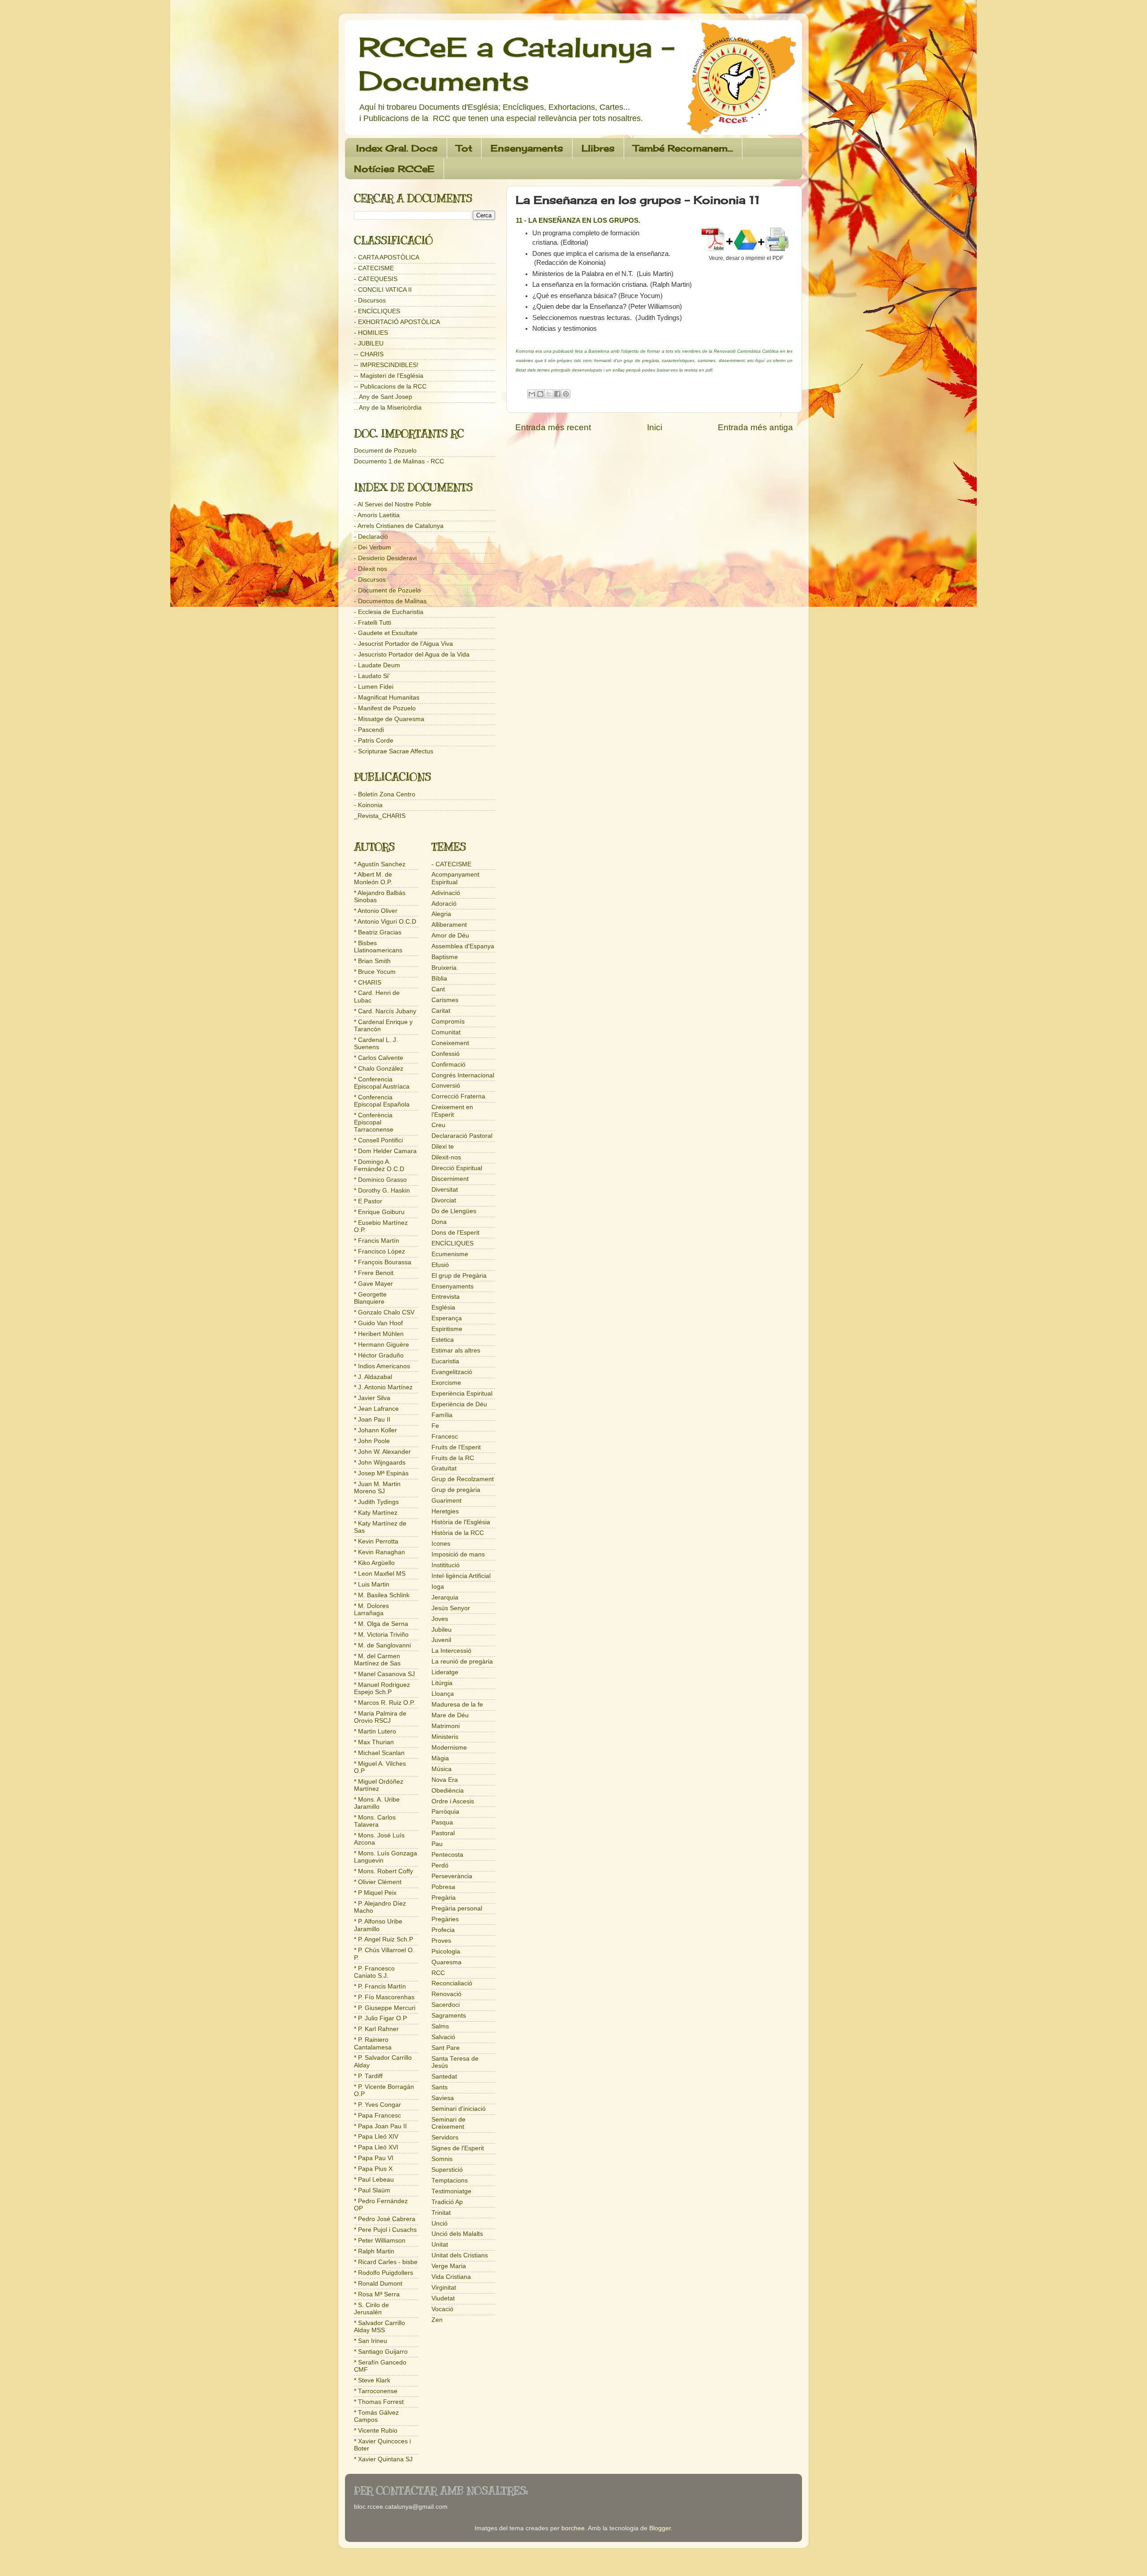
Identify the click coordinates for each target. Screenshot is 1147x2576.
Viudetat (443, 2298)
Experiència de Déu (459, 1404)
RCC (438, 1973)
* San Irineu (371, 2341)
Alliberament (449, 925)
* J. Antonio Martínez (383, 1387)
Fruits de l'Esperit (456, 1447)
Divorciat (444, 1200)
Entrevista (446, 1297)
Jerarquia (445, 1597)
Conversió (446, 1086)
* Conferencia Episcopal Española (382, 1101)
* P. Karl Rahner (376, 2029)
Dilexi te (443, 1147)
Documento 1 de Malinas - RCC (399, 461)
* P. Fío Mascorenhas (384, 1997)
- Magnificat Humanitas (387, 698)
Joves (440, 1619)
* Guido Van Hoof (378, 1323)
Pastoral (443, 1833)
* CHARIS (368, 983)
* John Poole (372, 1441)
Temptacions (450, 2181)
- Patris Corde (374, 741)
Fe (435, 1426)
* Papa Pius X (373, 2169)
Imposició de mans (458, 1554)
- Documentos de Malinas (390, 601)
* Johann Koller (375, 1430)
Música (442, 1769)
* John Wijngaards (380, 1463)
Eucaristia (445, 1361)
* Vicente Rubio (376, 2431)
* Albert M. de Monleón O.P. (373, 878)
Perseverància (452, 1876)
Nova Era (445, 1780)
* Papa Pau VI (374, 2158)
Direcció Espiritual (457, 1168)
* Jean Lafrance (376, 1409)
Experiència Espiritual (462, 1394)
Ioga (438, 1587)
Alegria (441, 914)
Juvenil (441, 1640)
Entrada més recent (553, 427)
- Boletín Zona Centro (385, 794)
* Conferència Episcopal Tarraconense (374, 1122)
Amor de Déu (450, 936)
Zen (437, 2320)
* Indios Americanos (382, 1366)
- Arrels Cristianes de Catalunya (399, 526)
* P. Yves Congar (377, 2105)
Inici (655, 427)
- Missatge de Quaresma (389, 719)
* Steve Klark (372, 2380)
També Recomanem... (683, 148)
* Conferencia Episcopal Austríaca (382, 1083)
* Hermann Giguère (382, 1345)
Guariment (446, 1501)
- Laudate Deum (377, 665)
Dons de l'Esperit (455, 1233)
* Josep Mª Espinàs (381, 1473)
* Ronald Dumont (378, 2284)
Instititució (446, 1565)
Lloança (443, 1694)
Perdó (440, 1865)
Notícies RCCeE (394, 169)
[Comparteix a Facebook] (557, 394)
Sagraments (449, 2016)
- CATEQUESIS (376, 279)
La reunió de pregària (462, 1662)
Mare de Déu (450, 1715)
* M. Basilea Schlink (382, 1595)
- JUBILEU (369, 344)
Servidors (445, 2137)
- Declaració (371, 537)
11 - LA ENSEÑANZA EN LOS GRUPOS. (579, 220)
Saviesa (443, 2098)
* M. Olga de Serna (381, 1624)
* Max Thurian (374, 1742)
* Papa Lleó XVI (376, 2147)
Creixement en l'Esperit (452, 1111)
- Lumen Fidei (374, 687)
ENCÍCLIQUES (453, 1243)
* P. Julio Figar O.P (380, 2018)
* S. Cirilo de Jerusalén (371, 2309)
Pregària (444, 1898)
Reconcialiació (452, 1983)
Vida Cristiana (451, 2277)
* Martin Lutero (375, 1731)
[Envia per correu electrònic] (532, 394)
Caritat (441, 1011)
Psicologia (446, 1951)
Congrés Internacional (463, 1075)
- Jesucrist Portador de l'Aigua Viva (403, 644)
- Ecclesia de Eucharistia (389, 612)
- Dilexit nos (371, 569)
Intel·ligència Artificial (461, 1576)
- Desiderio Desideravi (385, 558)
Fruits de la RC (453, 1458)
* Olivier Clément (378, 1882)
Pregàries (445, 1919)
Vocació (442, 2309)
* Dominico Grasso (380, 1180)
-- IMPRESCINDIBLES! (386, 365)
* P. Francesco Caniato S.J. (374, 1972)
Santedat (444, 2077)
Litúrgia (442, 1683)
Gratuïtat (444, 1468)
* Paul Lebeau (374, 2180)
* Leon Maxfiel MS (380, 1574)
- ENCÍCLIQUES (377, 311)
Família (442, 1415)
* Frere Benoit (374, 1273)
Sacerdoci (446, 2005)
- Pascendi (369, 730)
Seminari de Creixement (448, 2123)
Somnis (442, 2159)
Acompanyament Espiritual (455, 878)
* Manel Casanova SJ (384, 1674)
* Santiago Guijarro (381, 2352)
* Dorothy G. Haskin (382, 1191)
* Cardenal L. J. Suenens (376, 1044)
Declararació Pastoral (462, 1136)
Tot (464, 148)
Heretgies (445, 1511)
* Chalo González (379, 1069)
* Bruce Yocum (375, 972)
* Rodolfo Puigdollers (384, 2273)
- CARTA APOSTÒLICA (387, 257)
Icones (441, 1544)
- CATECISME (374, 268)
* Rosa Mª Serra (377, 2294)
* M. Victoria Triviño (381, 1635)
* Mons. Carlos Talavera (375, 1821)
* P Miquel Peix (375, 1893)
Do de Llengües (454, 1211)
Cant (438, 989)
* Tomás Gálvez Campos (376, 2416)
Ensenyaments (527, 148)
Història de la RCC (458, 1533)
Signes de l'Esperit (458, 2148)
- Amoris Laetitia (377, 515)
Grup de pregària (456, 1490)
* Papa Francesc (377, 2116)
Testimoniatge (451, 2191)
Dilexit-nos (446, 1157)
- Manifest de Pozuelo (385, 708)
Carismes (445, 1000)
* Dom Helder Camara (385, 1151)
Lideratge (445, 1672)
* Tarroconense (376, 2391)
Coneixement (450, 1043)
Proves (441, 1941)
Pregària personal (457, 1908)
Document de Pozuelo (385, 451)
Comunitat (446, 1032)
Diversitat (445, 1190)
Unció (440, 2224)
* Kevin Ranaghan (379, 1552)
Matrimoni (446, 1726)
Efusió (440, 1265)
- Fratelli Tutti (373, 623)
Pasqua (442, 1822)
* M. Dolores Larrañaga (371, 1610)
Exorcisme (446, 1383)
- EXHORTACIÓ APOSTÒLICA (397, 322)
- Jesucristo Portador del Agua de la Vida (412, 655)
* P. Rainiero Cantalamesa (373, 2043)
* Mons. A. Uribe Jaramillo (377, 1803)
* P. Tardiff (368, 2076)
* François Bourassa (383, 1262)
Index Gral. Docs (397, 148)
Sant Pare (446, 2048)
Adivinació (446, 893)
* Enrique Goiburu (379, 1212)
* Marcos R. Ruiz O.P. (384, 1703)
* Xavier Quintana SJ (383, 2459)
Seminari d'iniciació (459, 2109)
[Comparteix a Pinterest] (566, 394)
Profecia (443, 1930)
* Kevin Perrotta (376, 1541)
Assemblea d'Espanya (463, 946)
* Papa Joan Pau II (380, 2126)
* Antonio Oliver (376, 911)
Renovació (446, 1994)
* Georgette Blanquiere (370, 1298)
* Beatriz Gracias (378, 932)
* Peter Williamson (380, 2241)
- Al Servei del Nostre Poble (393, 504)
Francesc (445, 1437)
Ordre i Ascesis (453, 1801)
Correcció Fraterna (458, 1096)
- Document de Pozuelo (387, 590)
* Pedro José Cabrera (385, 2219)
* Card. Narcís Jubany (385, 1011)
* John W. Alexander (382, 1452)
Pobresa (443, 1887)
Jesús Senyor (451, 1608)
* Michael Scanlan (379, 1753)
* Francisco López (379, 1251)
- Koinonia (368, 805)
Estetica (443, 1340)
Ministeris (445, 1737)
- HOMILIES (371, 333)
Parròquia (445, 1812)
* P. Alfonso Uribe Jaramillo (378, 1925)
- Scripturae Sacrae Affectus (394, 751)
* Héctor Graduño (379, 1355)
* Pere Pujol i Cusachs (385, 2230)
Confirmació (448, 1065)
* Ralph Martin (374, 2251)
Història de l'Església (461, 1522)
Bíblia (439, 979)
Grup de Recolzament (463, 1479)
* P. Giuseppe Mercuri (385, 2008)
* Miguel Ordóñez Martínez (379, 1785)
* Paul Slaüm (372, 2190)
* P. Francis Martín (380, 1986)
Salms (440, 2026)
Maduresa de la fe (457, 1705)
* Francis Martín (377, 1241)
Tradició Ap (447, 2202)
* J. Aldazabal (373, 1377)
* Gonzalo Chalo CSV (384, 1312)
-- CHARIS (369, 354)
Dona (439, 1222)
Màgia (440, 1758)
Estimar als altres (456, 1351)
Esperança (447, 1318)
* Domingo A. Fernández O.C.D (379, 1165)
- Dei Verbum (373, 547)
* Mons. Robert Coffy (384, 1871)
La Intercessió (451, 1651)
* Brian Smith (372, 961)
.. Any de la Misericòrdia (388, 408)
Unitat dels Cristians (460, 2255)
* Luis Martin (372, 1584)
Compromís (448, 1022)
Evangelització (452, 1372)
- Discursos (370, 300)
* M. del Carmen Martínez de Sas (377, 1660)
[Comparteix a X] (549, 394)
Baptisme (445, 957)
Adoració (444, 904)
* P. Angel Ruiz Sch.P (384, 1939)
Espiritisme (447, 1329)
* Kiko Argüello (374, 1563)
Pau (437, 1844)
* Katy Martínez (376, 1513)
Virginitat (444, 2288)
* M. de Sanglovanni (382, 1645)
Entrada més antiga (755, 427)
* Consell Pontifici (378, 1140)
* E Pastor (368, 1201)
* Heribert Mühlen (379, 1334)
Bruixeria (444, 968)
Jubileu (442, 1630)
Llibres (598, 148)
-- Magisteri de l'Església (389, 376)
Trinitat (441, 2213)
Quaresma (446, 1962)
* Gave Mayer (373, 1284)
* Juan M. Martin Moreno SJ (377, 1488)
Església (443, 1307)
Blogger (660, 2528)
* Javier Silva (372, 1398)
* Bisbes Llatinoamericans (378, 947)
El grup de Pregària (459, 1276)
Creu (438, 1125)
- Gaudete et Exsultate (386, 633)
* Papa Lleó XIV (376, 2137)
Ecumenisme (450, 1254)
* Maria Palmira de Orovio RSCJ (380, 1717)
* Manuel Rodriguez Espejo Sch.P (382, 1688)
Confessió (446, 1054)
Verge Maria (449, 2266)
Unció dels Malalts (457, 2234)
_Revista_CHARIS (380, 816)
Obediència (448, 1791)
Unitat (440, 2245)
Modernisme (449, 1748)
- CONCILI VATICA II (383, 290)
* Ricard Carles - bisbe (386, 2262)
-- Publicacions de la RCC (390, 387)
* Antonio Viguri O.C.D (385, 922)
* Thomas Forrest (379, 2402)
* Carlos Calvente (379, 1058)
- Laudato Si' (372, 676)
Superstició (447, 2170)
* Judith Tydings (376, 1502)
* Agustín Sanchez (380, 864)
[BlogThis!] (540, 394)
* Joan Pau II (372, 1420)
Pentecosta (447, 1855)
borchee (573, 2528)
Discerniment (450, 1179)
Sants (440, 2087)
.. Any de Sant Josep (383, 397)
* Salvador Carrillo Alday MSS (379, 2327)
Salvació (443, 2037)
